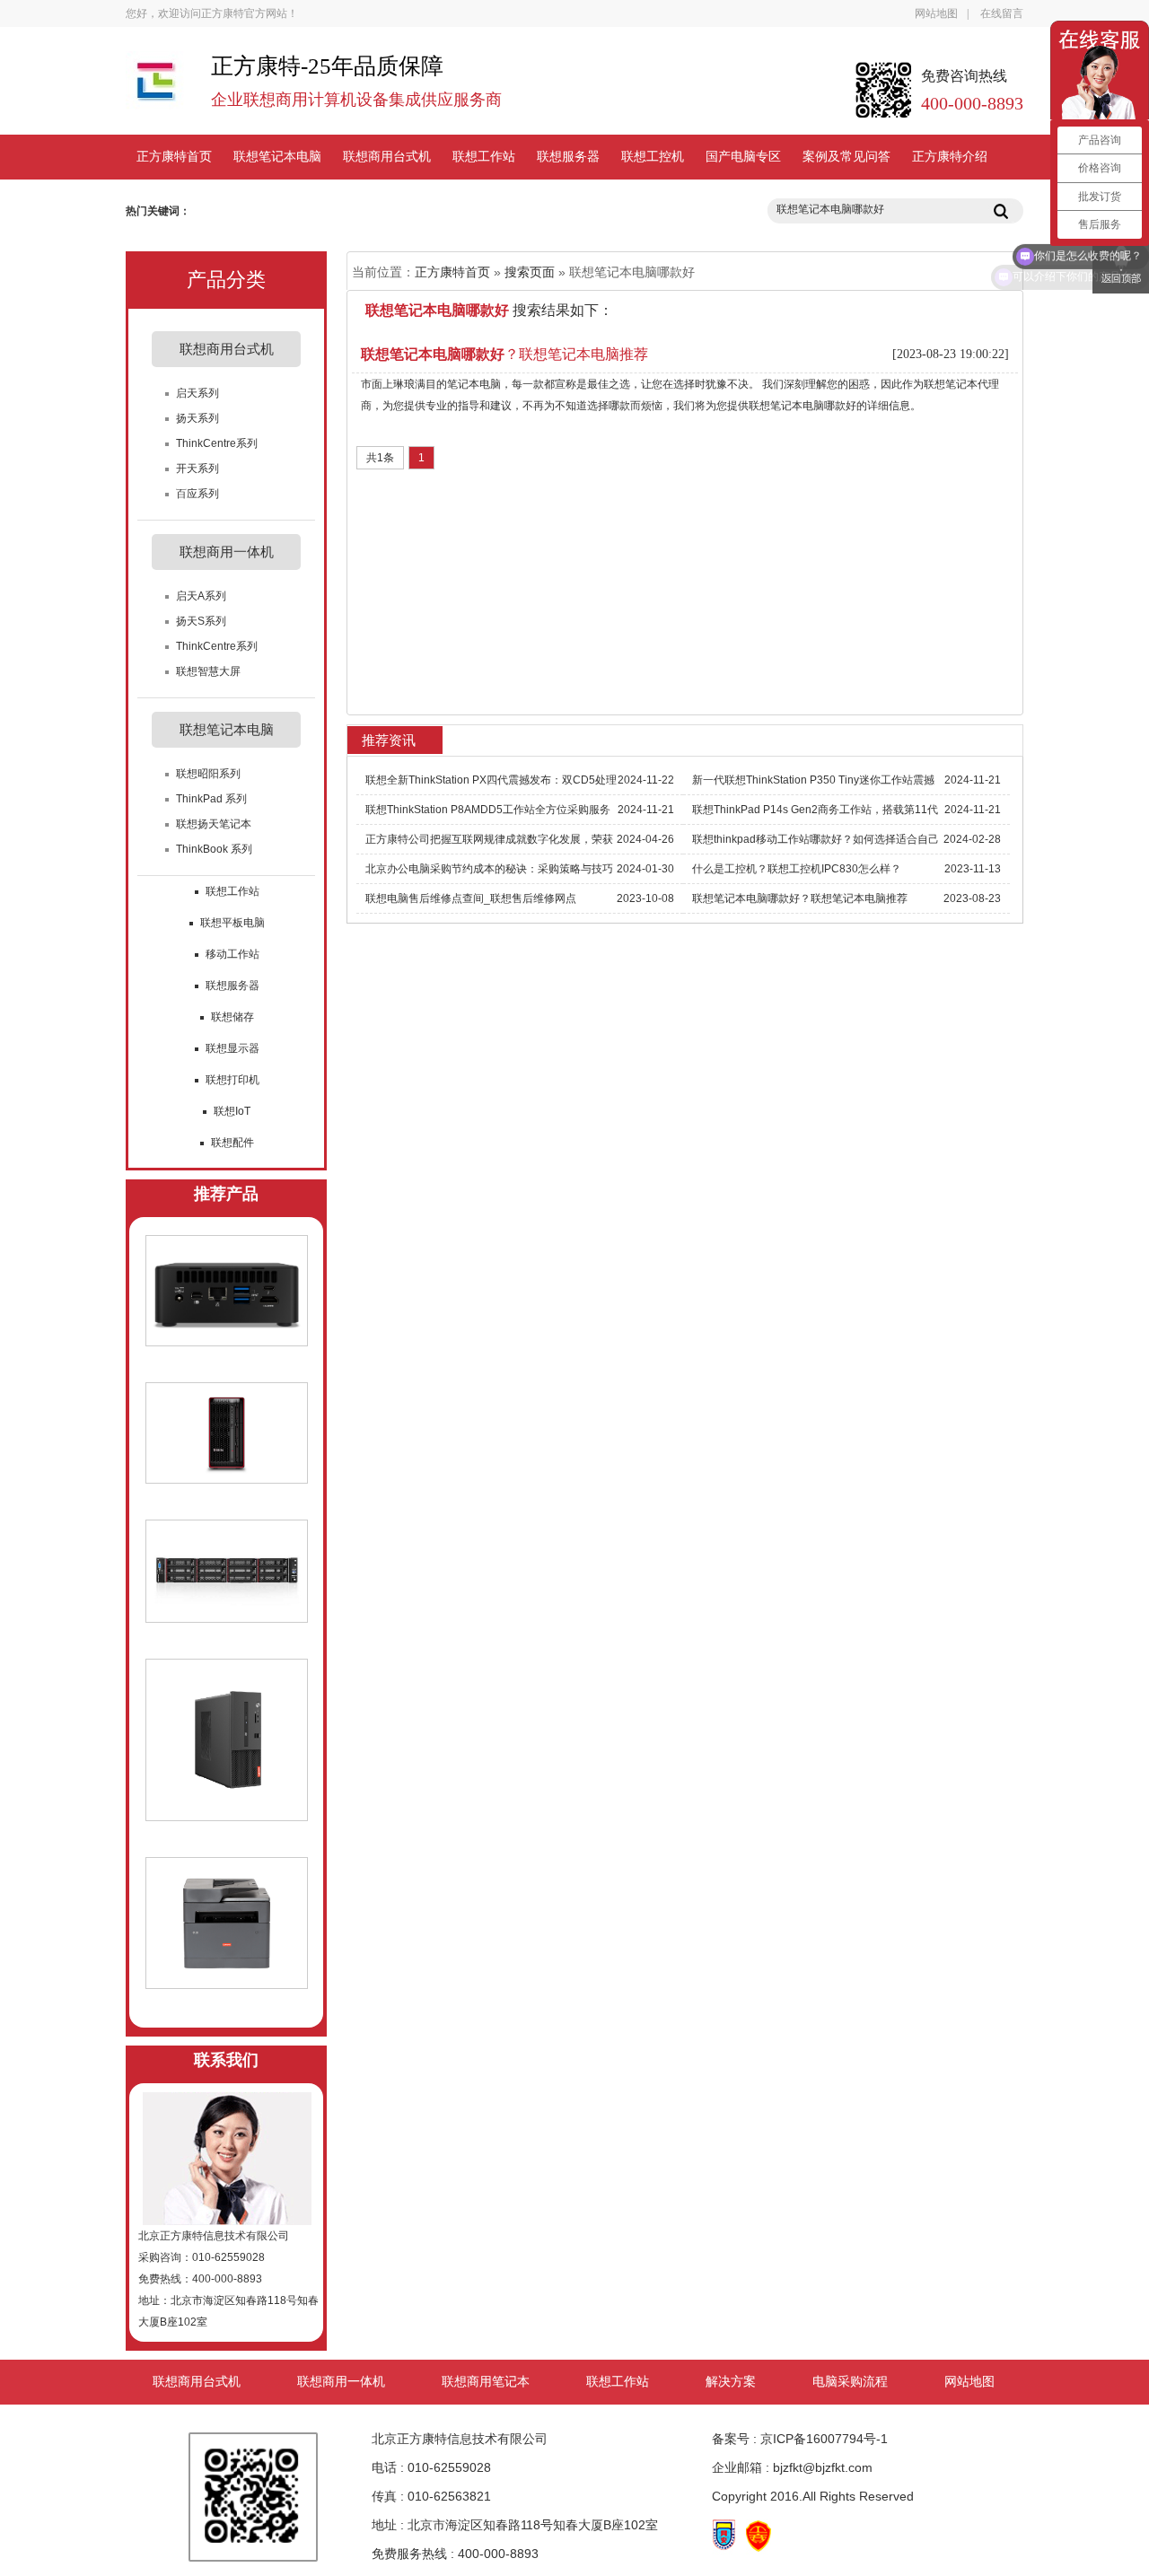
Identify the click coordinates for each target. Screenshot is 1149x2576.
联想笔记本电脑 (277, 157)
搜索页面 (530, 272)
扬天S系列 (201, 621)
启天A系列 (201, 596)
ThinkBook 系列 (214, 849)
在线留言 (1002, 13)
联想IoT (232, 1111)
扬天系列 (197, 418)
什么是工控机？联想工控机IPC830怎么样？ (797, 869)
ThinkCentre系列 (217, 443)
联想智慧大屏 (208, 671)
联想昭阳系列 (208, 774)
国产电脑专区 (743, 157)
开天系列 (197, 469)
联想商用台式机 (387, 157)
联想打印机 (232, 1080)
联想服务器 (568, 157)
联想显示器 (232, 1048)
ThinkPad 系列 (211, 799)
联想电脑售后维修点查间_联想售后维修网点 (471, 898)
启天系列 (197, 393)
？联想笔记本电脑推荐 (504, 354)
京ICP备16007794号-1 (824, 2439)
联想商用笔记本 (486, 2382)
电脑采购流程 (850, 2382)
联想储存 (232, 1017)
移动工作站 (232, 954)
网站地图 (936, 13)
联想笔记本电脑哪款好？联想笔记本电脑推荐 (800, 898)
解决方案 (731, 2382)
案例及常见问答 (846, 157)
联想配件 (232, 1143)
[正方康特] (155, 89)
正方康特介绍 (950, 157)
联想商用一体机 (341, 2382)
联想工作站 (484, 157)
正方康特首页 (174, 157)
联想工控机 (653, 157)
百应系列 (197, 494)
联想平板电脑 (232, 923)
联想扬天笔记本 (214, 824)
